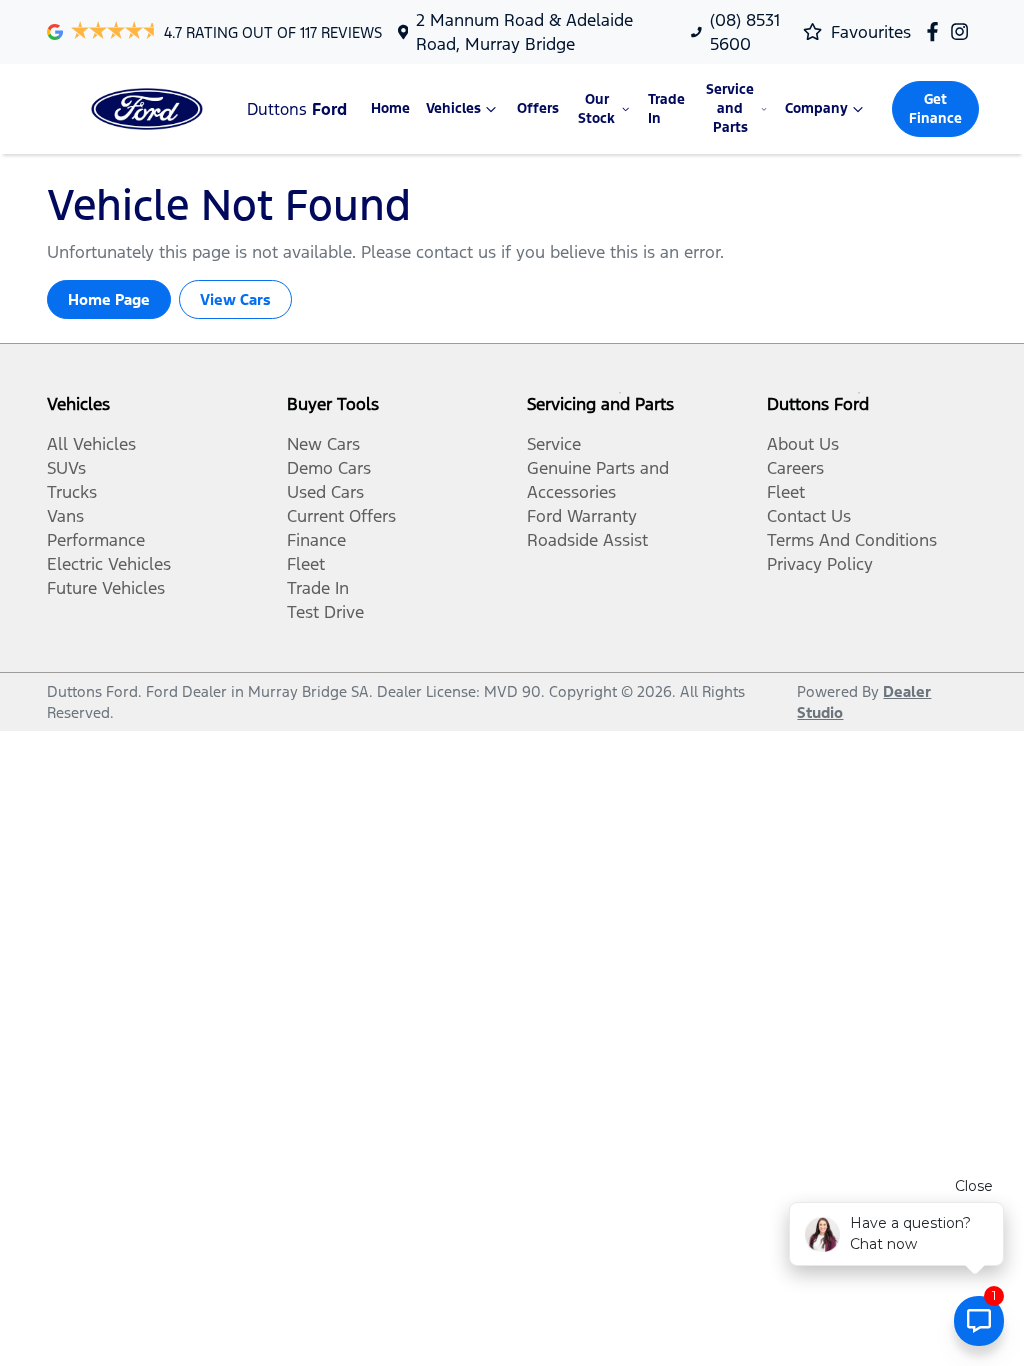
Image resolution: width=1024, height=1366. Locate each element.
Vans (65, 516)
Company (816, 108)
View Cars (235, 299)
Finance (316, 540)
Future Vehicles (106, 588)
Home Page (109, 299)
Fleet (306, 564)
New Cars (323, 444)
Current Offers (341, 516)
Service (554, 444)
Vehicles (453, 108)
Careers (795, 468)
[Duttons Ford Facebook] (936, 31)
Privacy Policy (820, 564)
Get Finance (935, 109)
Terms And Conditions (852, 540)
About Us (803, 444)
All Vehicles (91, 444)
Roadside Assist (587, 540)
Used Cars (325, 492)
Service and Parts (730, 108)
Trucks (72, 492)
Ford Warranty (582, 516)
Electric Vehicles (109, 564)
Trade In (666, 109)
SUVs (66, 468)
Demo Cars (329, 468)
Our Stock (596, 109)
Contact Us (809, 516)
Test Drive (325, 612)
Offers (538, 108)
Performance (96, 540)
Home (390, 108)
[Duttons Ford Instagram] (963, 31)
